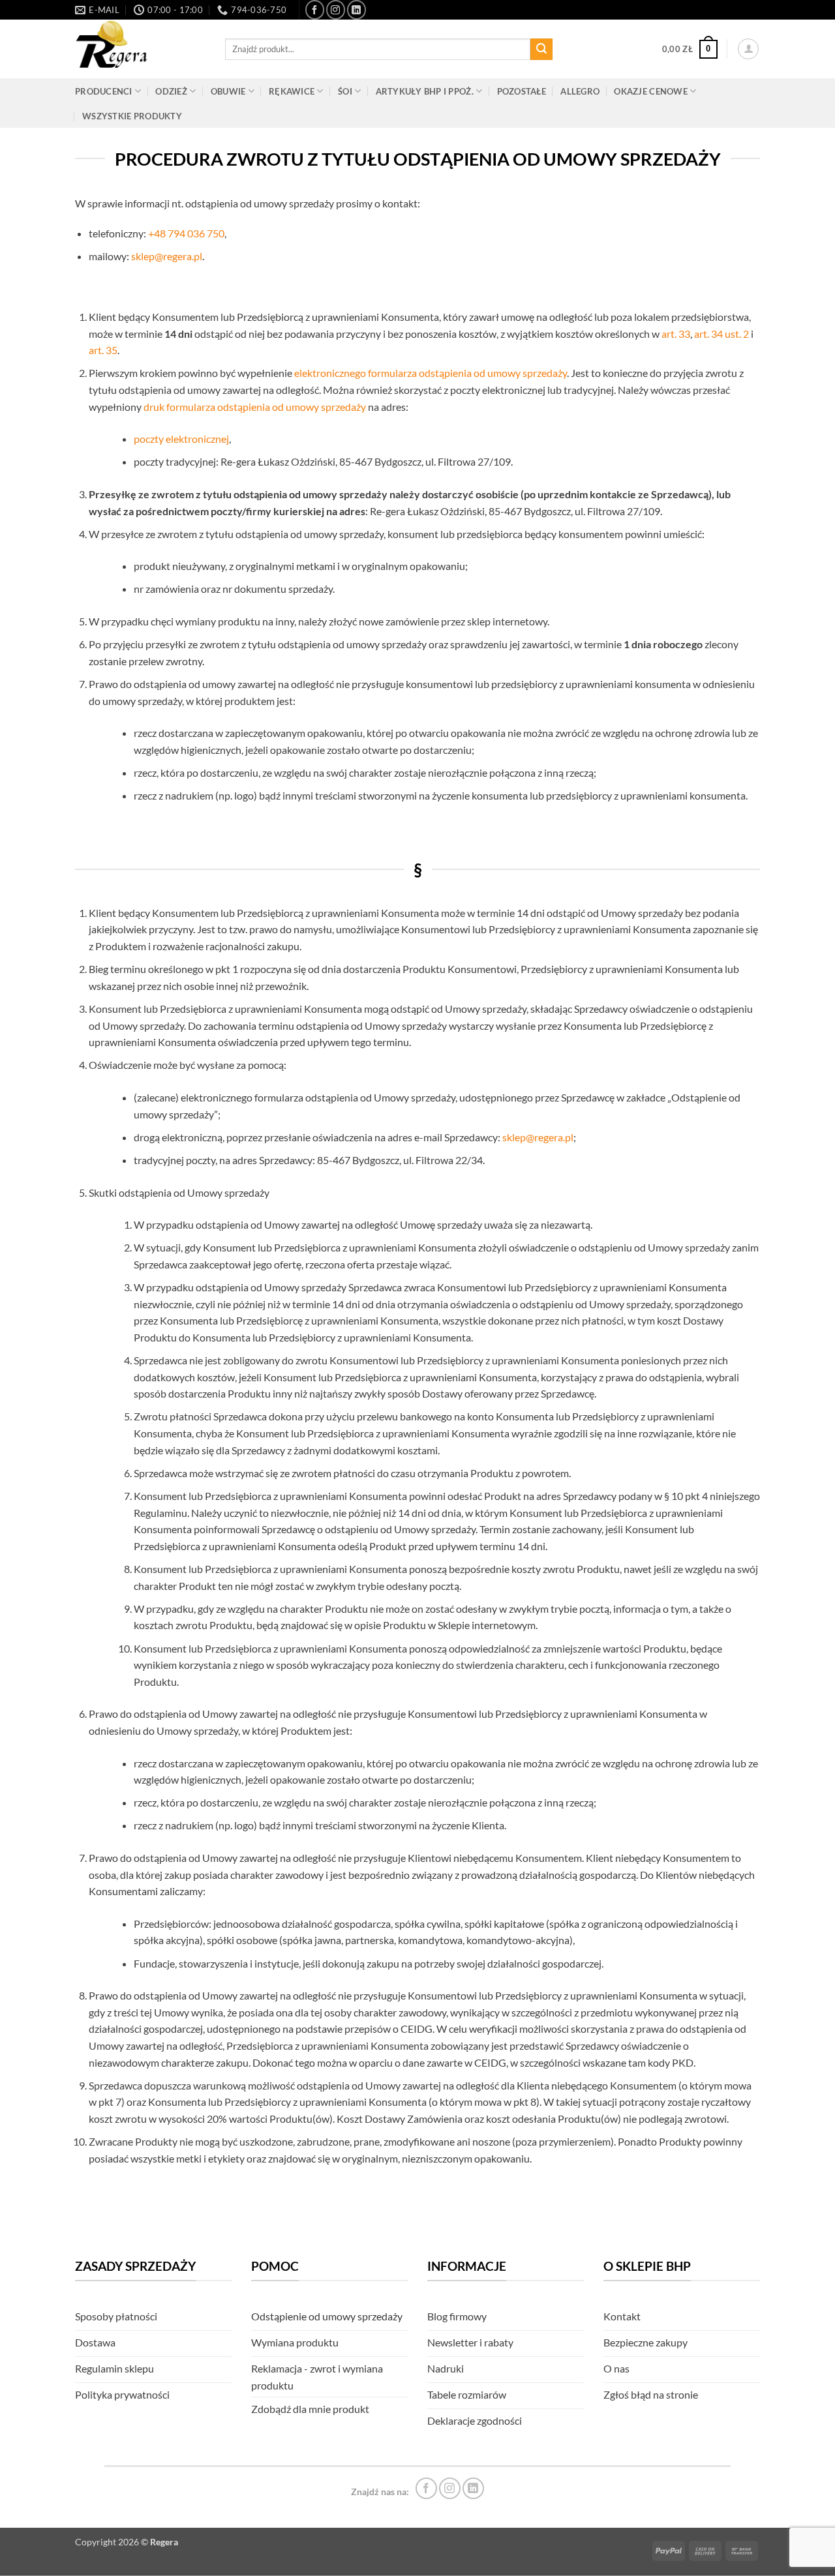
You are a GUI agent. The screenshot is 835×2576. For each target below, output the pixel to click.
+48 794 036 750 (186, 233)
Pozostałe (522, 91)
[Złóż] (541, 50)
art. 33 (676, 334)
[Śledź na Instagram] (336, 9)
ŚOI (345, 91)
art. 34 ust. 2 (721, 334)
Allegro (580, 91)
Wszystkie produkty (132, 116)
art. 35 (103, 350)
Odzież (171, 91)
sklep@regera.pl (167, 256)
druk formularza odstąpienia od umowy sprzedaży (255, 407)
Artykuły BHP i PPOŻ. (425, 91)
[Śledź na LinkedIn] (357, 9)
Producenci (104, 91)
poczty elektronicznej (181, 439)
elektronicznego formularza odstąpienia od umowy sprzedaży (431, 373)
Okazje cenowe (650, 91)
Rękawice (292, 91)
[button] (690, 50)
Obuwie (228, 91)
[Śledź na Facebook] (315, 9)
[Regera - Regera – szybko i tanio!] (140, 49)
